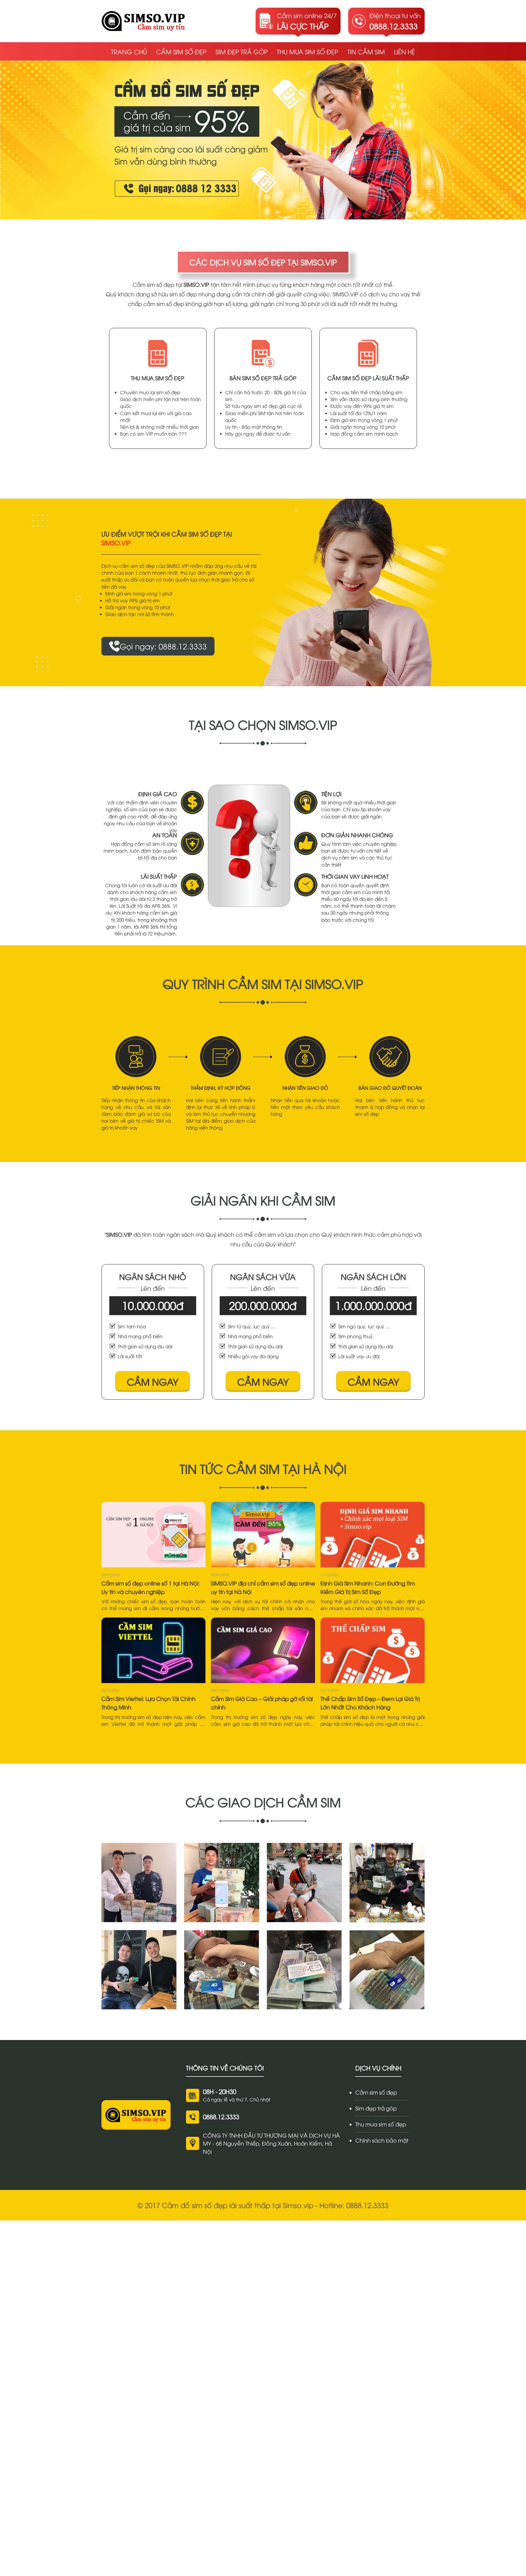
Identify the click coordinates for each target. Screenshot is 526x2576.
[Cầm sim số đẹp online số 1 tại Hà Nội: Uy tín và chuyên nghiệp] (153, 1535)
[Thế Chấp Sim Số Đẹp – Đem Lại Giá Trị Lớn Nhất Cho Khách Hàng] (373, 1650)
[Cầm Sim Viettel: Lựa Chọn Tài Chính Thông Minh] (153, 1650)
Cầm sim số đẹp (181, 51)
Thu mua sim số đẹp (307, 51)
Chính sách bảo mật (382, 2140)
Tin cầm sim (366, 51)
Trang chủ (129, 51)
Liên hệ (404, 51)
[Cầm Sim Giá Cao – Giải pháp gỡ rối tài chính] (263, 1650)
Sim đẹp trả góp (242, 51)
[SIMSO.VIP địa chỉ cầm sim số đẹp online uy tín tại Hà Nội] (263, 1535)
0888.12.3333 (221, 2116)
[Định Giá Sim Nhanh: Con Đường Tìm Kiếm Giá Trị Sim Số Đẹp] (373, 1535)
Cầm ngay (153, 1381)
